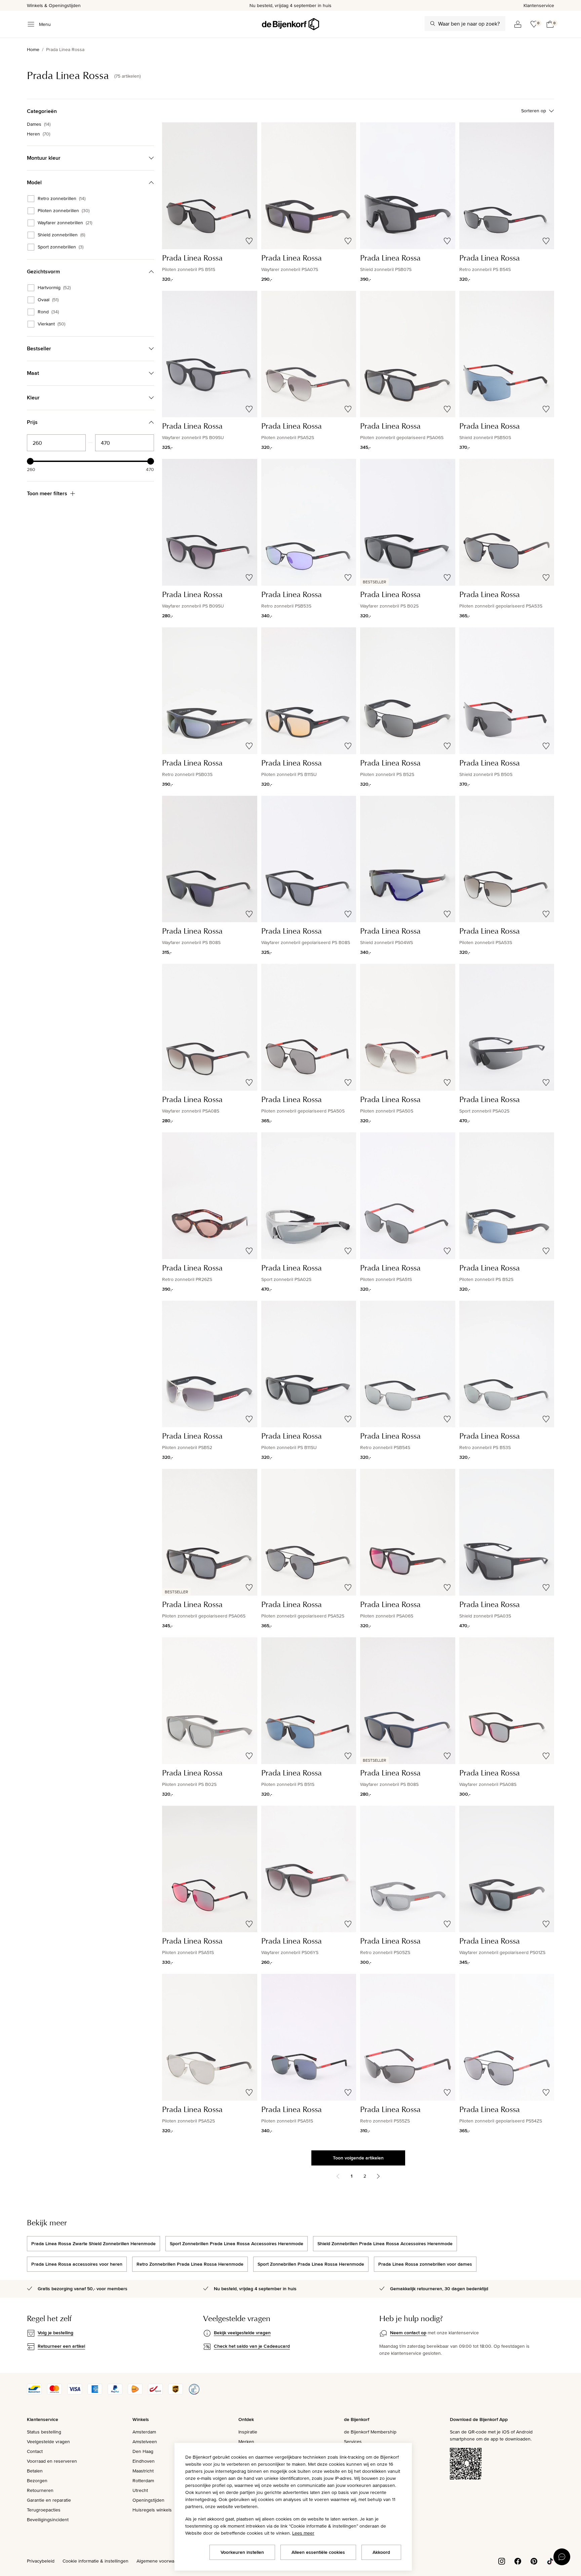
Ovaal (48, 300)
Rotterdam (143, 2481)
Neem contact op (408, 2333)
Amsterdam (144, 2432)
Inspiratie (248, 2432)
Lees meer (303, 2533)
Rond (48, 312)
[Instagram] (502, 2561)
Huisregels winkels (152, 2510)
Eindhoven (144, 2461)
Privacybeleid (41, 2561)
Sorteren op (534, 111)
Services (353, 2442)
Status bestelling (44, 2432)
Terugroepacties (44, 2510)
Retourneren (40, 2490)
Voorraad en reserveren (52, 2461)
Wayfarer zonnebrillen (65, 223)
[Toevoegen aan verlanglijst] (249, 241)
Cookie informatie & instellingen (95, 2561)
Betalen (35, 2471)
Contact (35, 2451)
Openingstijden (148, 2500)
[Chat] (562, 2557)
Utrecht (140, 2490)
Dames (39, 124)
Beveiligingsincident (48, 2520)
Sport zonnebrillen (61, 247)
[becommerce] (194, 2393)
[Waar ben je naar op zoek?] (433, 24)
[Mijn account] (518, 24)
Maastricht (143, 2471)
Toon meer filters (47, 493)
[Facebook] (518, 2561)
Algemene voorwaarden (161, 2561)
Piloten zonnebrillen (64, 211)
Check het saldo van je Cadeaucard (252, 2346)
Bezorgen (37, 2481)
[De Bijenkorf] (290, 24)
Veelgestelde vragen (48, 2442)
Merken (246, 2442)
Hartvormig (54, 288)
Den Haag (143, 2451)
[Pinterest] (534, 2561)
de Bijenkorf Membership (370, 2432)
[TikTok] (550, 2561)
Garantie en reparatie (49, 2500)
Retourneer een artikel (61, 2346)
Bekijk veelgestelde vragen (242, 2333)
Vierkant (51, 324)
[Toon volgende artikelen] (378, 2176)
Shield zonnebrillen (61, 235)
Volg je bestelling (55, 2333)
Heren (38, 134)
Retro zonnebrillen (62, 199)
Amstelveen (145, 2442)
